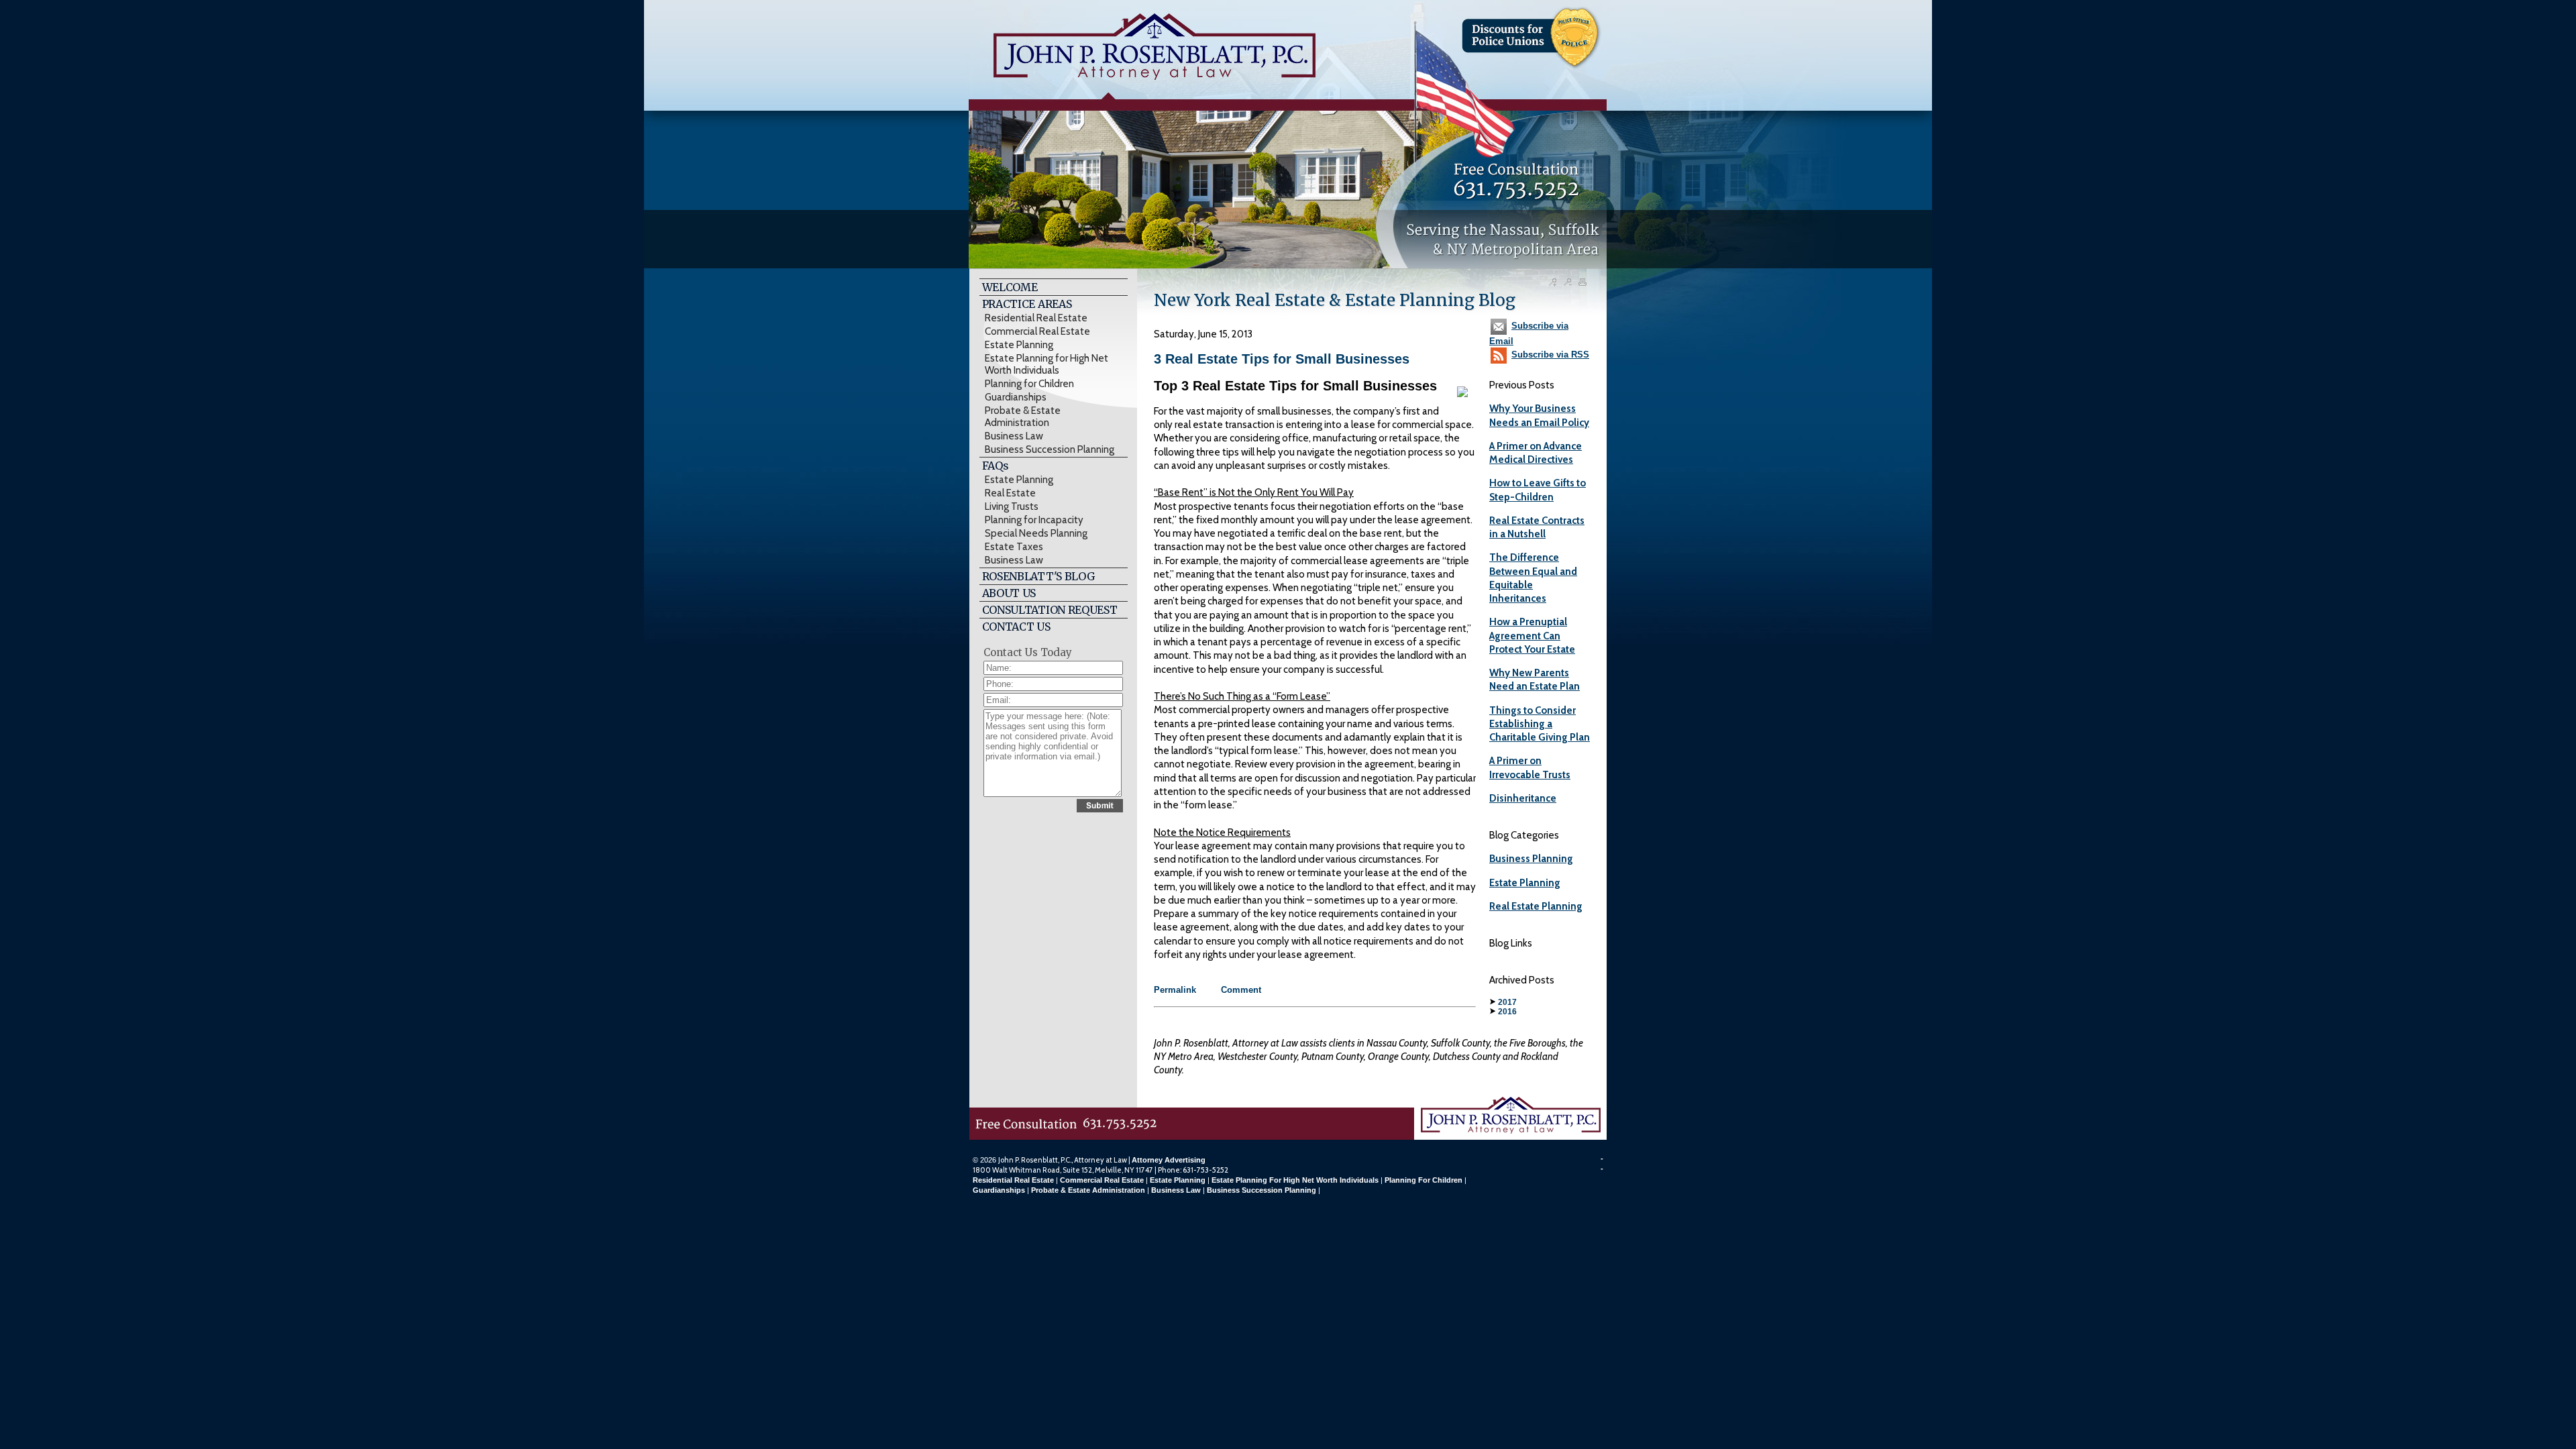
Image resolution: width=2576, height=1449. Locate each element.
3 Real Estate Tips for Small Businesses (1282, 359)
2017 (1507, 1002)
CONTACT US (1016, 627)
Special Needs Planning (1036, 533)
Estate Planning (1019, 345)
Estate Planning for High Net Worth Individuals (1046, 364)
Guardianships (1016, 397)
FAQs (996, 466)
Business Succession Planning (1050, 449)
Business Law (1014, 436)
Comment (1241, 990)
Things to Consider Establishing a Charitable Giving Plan (1540, 724)
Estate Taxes (1014, 547)
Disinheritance (1523, 798)
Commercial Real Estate (1037, 331)
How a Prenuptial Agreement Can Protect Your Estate (1532, 636)
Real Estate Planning (1536, 906)
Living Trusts (1012, 506)
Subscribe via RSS (1550, 355)
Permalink (1175, 990)
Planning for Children (1029, 384)
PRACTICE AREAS (1027, 304)
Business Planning (1531, 859)
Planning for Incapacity (1034, 520)
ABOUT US (1009, 593)
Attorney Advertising (1169, 1160)
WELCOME (1010, 287)
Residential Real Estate (1036, 318)
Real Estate (1010, 493)
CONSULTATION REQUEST (1050, 610)
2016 (1507, 1012)
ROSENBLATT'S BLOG (1038, 576)
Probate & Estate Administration (1023, 417)
